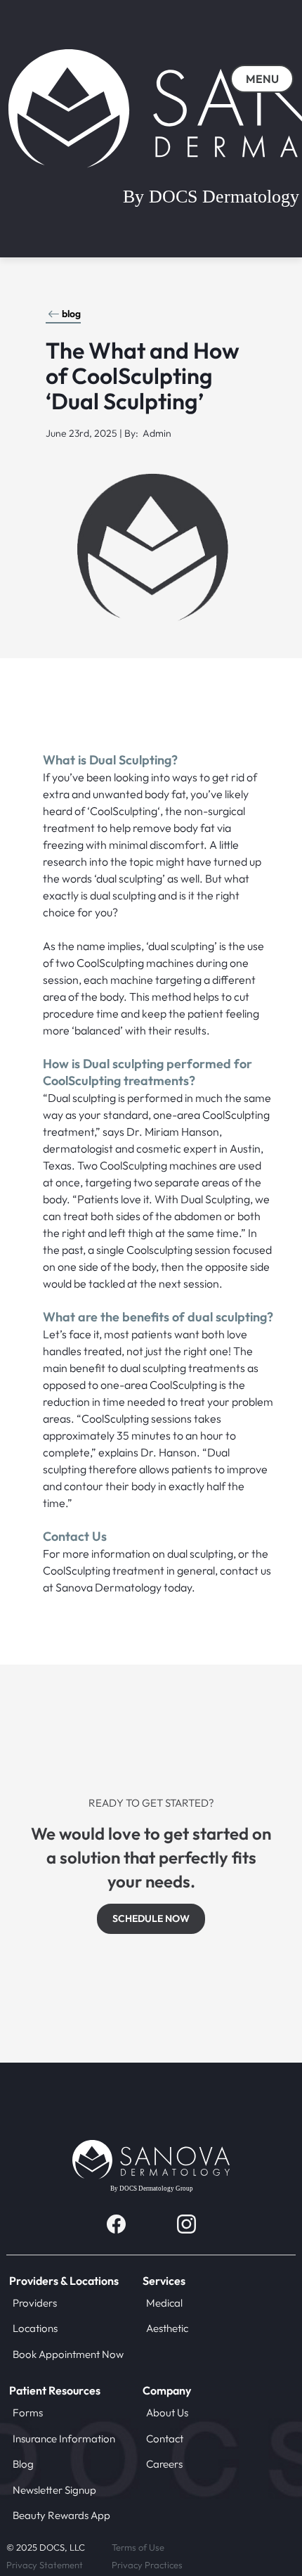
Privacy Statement (45, 2565)
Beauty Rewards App (61, 2515)
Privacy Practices (147, 2565)
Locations (35, 2328)
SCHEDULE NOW (151, 1918)
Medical (164, 2303)
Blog (23, 2464)
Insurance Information (64, 2439)
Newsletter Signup (54, 2490)
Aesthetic (167, 2328)
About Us (167, 2412)
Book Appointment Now (68, 2354)
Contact (165, 2439)
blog (71, 314)
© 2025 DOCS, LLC (46, 2547)
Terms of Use (138, 2547)
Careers (164, 2464)
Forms (28, 2412)
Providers (35, 2303)
